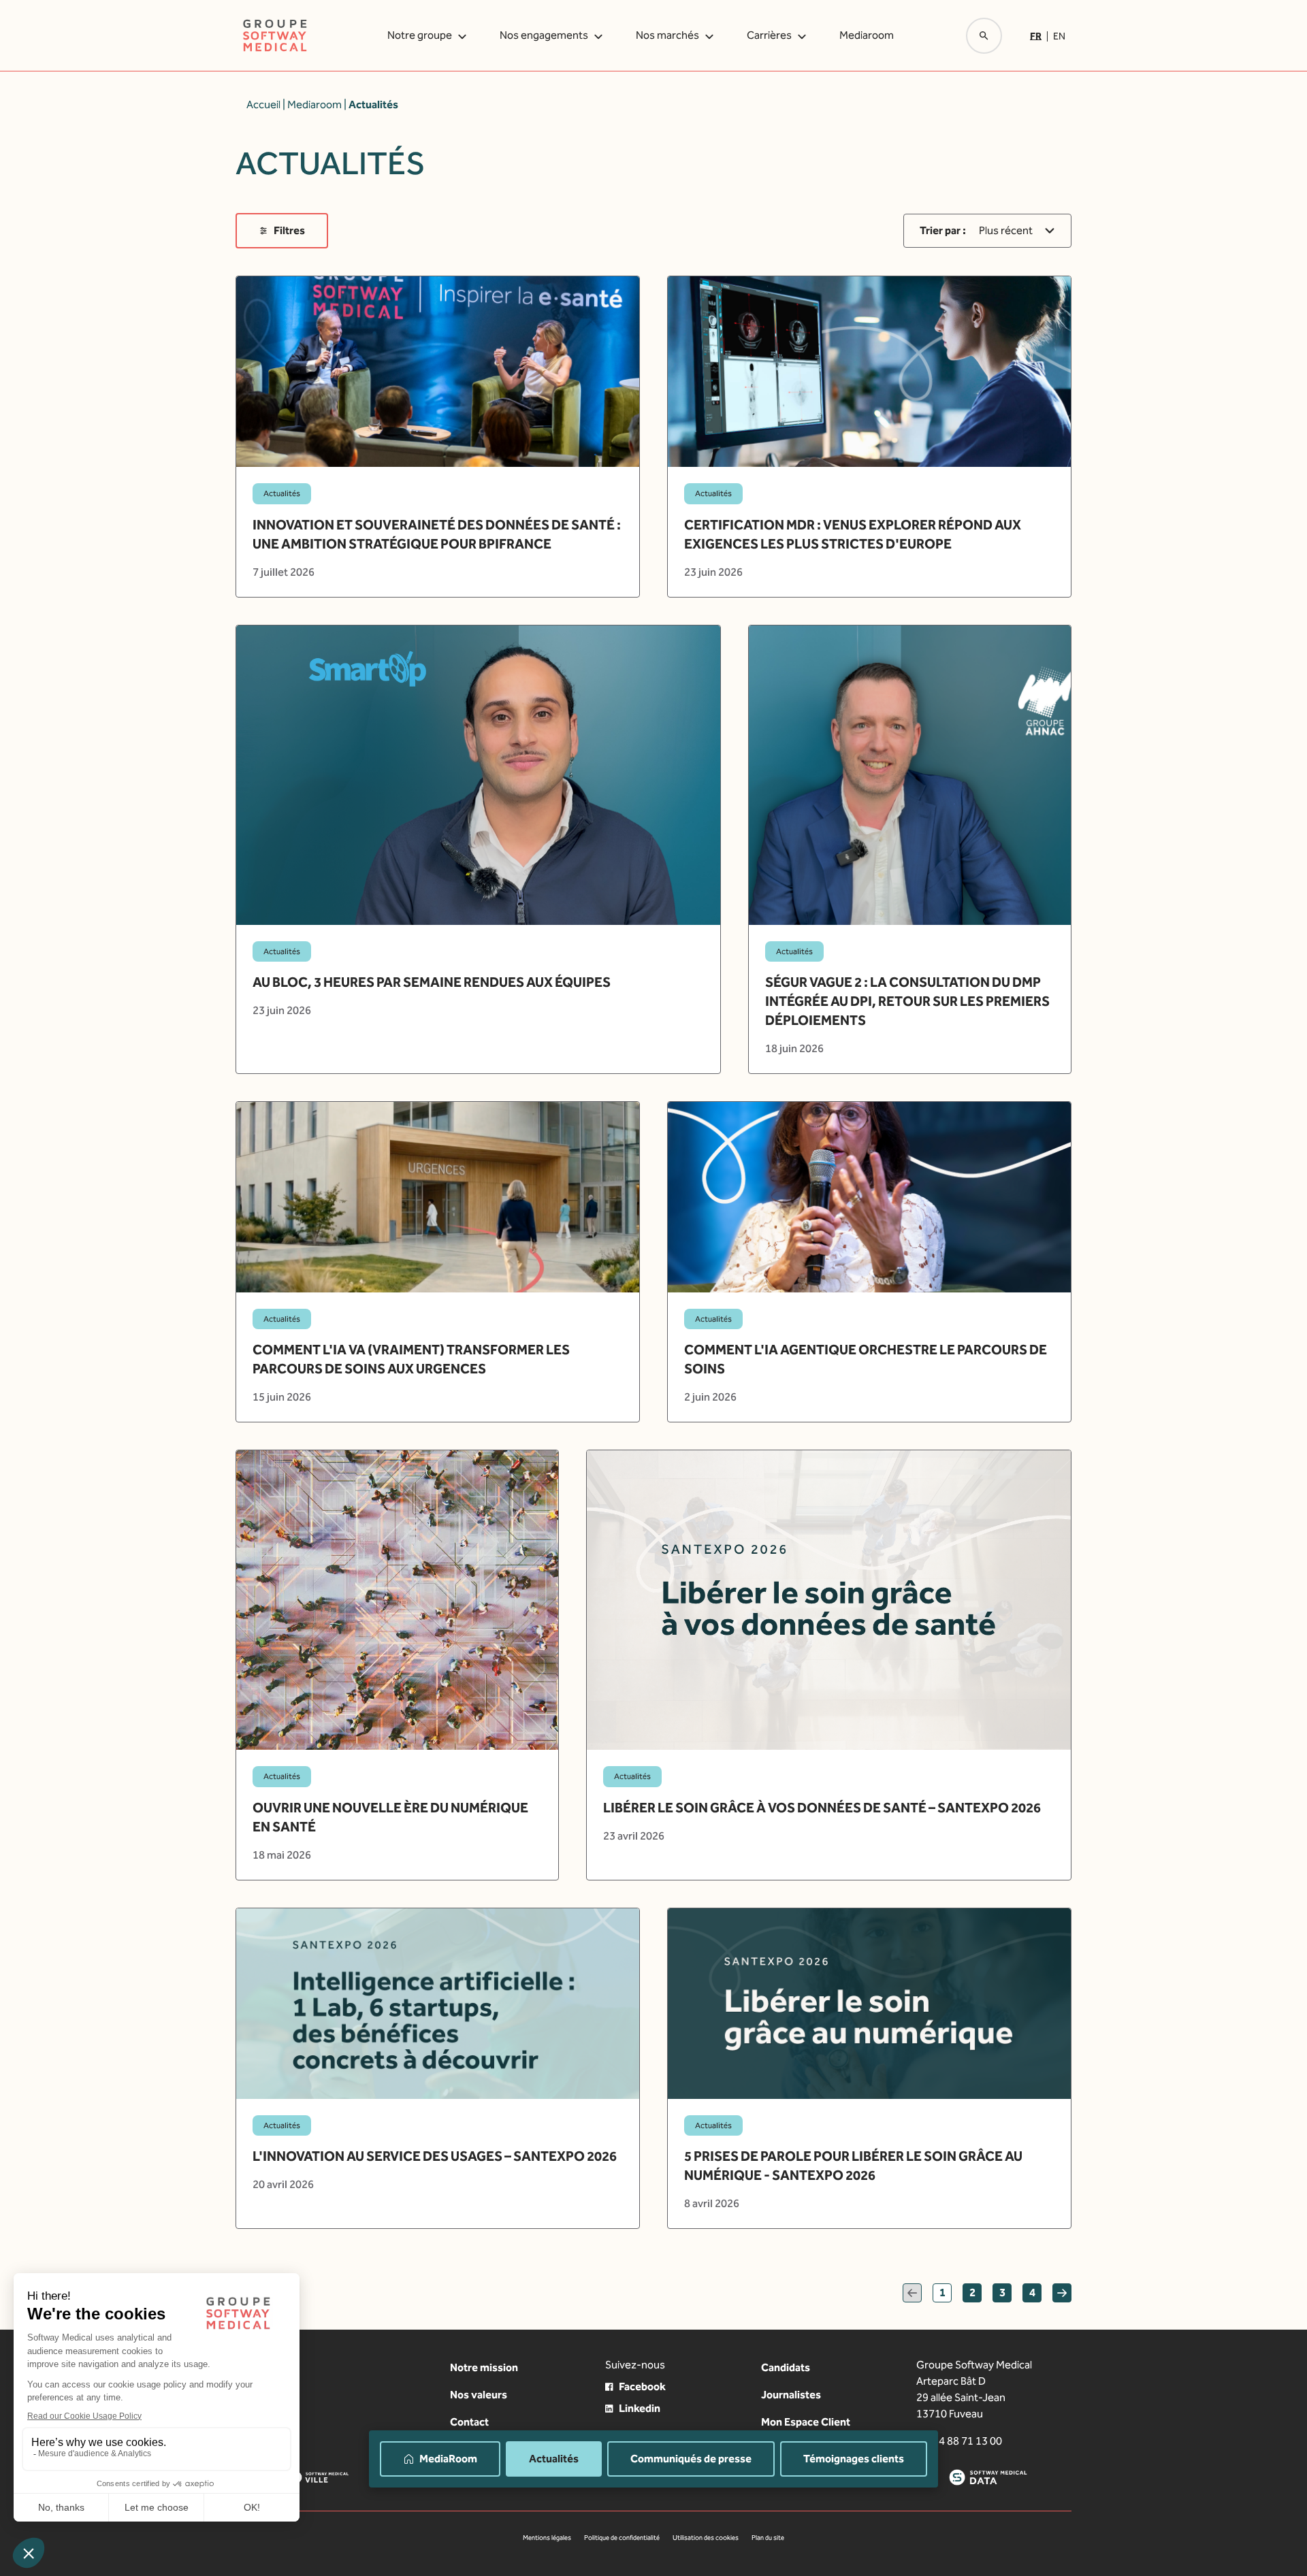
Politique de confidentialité (622, 2538)
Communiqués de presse (691, 2459)
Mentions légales (547, 2538)
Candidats (786, 2367)
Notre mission (484, 2367)
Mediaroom (867, 35)
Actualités (554, 2459)
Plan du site (768, 2538)
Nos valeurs (479, 2395)
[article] (438, 436)
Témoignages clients (854, 2459)
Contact (469, 2422)
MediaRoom (448, 2459)
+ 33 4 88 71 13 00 (959, 2441)
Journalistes (791, 2395)
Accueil (263, 104)
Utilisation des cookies (706, 2538)
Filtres (289, 230)
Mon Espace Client (806, 2422)
